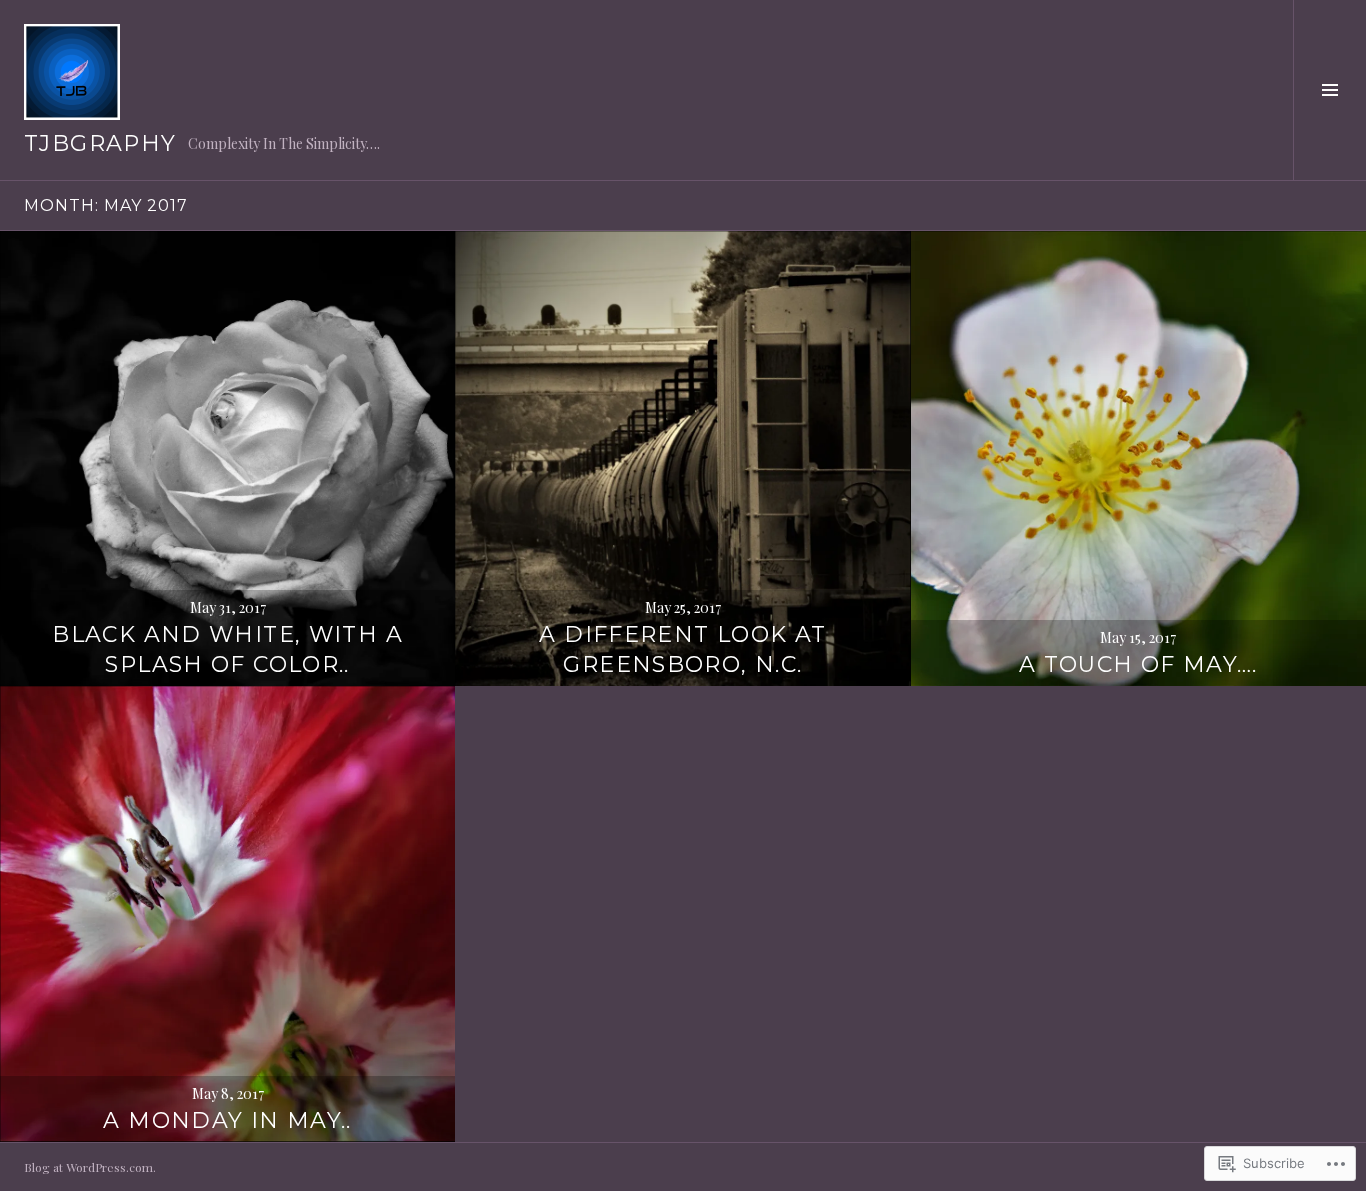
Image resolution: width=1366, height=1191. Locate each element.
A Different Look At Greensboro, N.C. (682, 649)
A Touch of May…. (1138, 664)
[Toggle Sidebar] (1329, 90)
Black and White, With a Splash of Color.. (227, 649)
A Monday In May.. (227, 1120)
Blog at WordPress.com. (90, 1167)
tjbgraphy (100, 143)
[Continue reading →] (227, 458)
